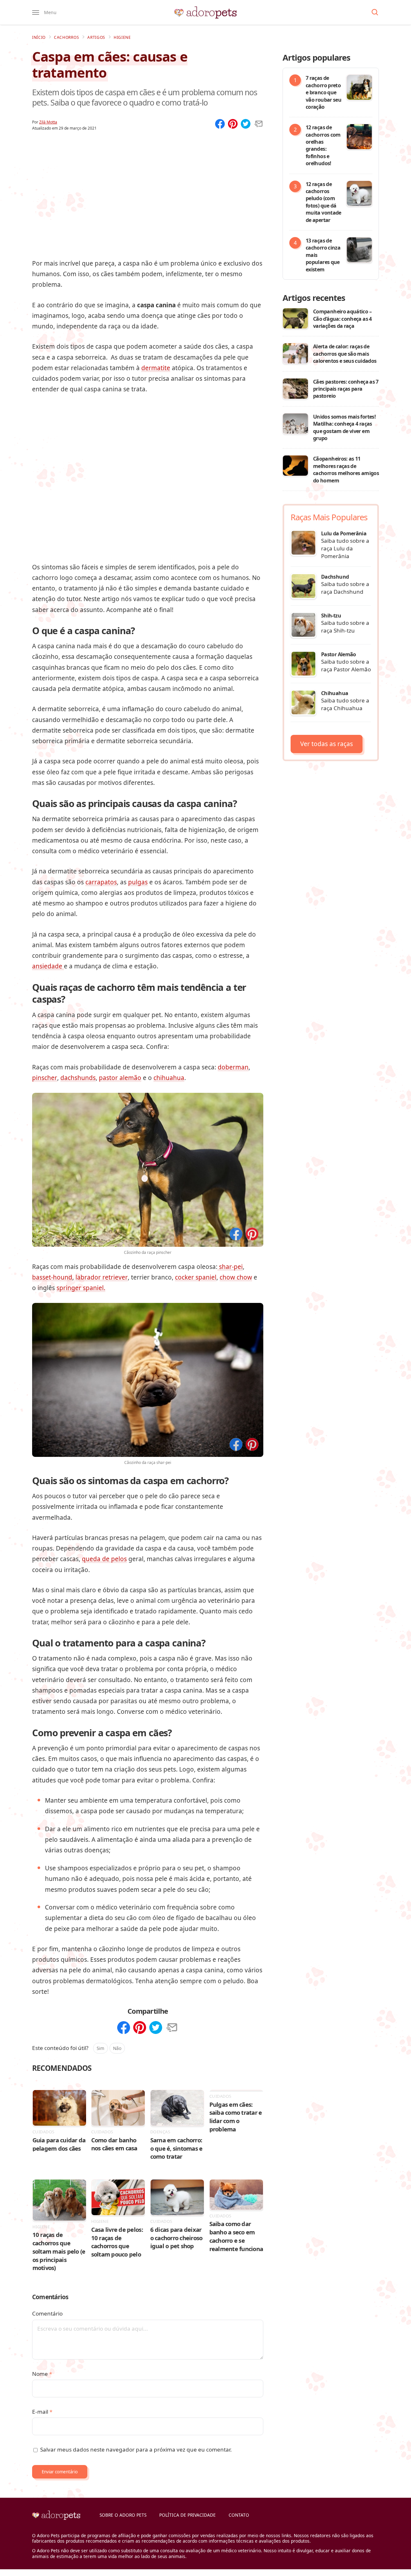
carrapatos (101, 882)
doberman (233, 1067)
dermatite (156, 368)
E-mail (42, 2412)
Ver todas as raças (327, 744)
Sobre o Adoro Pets (123, 2515)
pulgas (138, 882)
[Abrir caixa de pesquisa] (375, 13)
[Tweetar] (246, 124)
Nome (42, 2374)
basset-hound (52, 1277)
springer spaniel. (81, 1288)
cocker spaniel (196, 1277)
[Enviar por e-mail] (258, 124)
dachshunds (78, 1078)
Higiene (122, 37)
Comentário (47, 2313)
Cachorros (66, 37)
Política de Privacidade (188, 2515)
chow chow (236, 1277)
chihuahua (169, 1078)
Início (39, 37)
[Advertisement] (148, 186)
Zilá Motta (48, 122)
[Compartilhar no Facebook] (236, 1235)
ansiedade (48, 966)
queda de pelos (104, 1559)
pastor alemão (120, 1078)
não (117, 2048)
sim (101, 2048)
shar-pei (230, 1267)
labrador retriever (102, 1277)
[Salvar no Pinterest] (252, 1235)
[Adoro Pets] (205, 13)
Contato (239, 2515)
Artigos (96, 37)
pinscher (45, 1078)
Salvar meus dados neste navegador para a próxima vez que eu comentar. (136, 2449)
